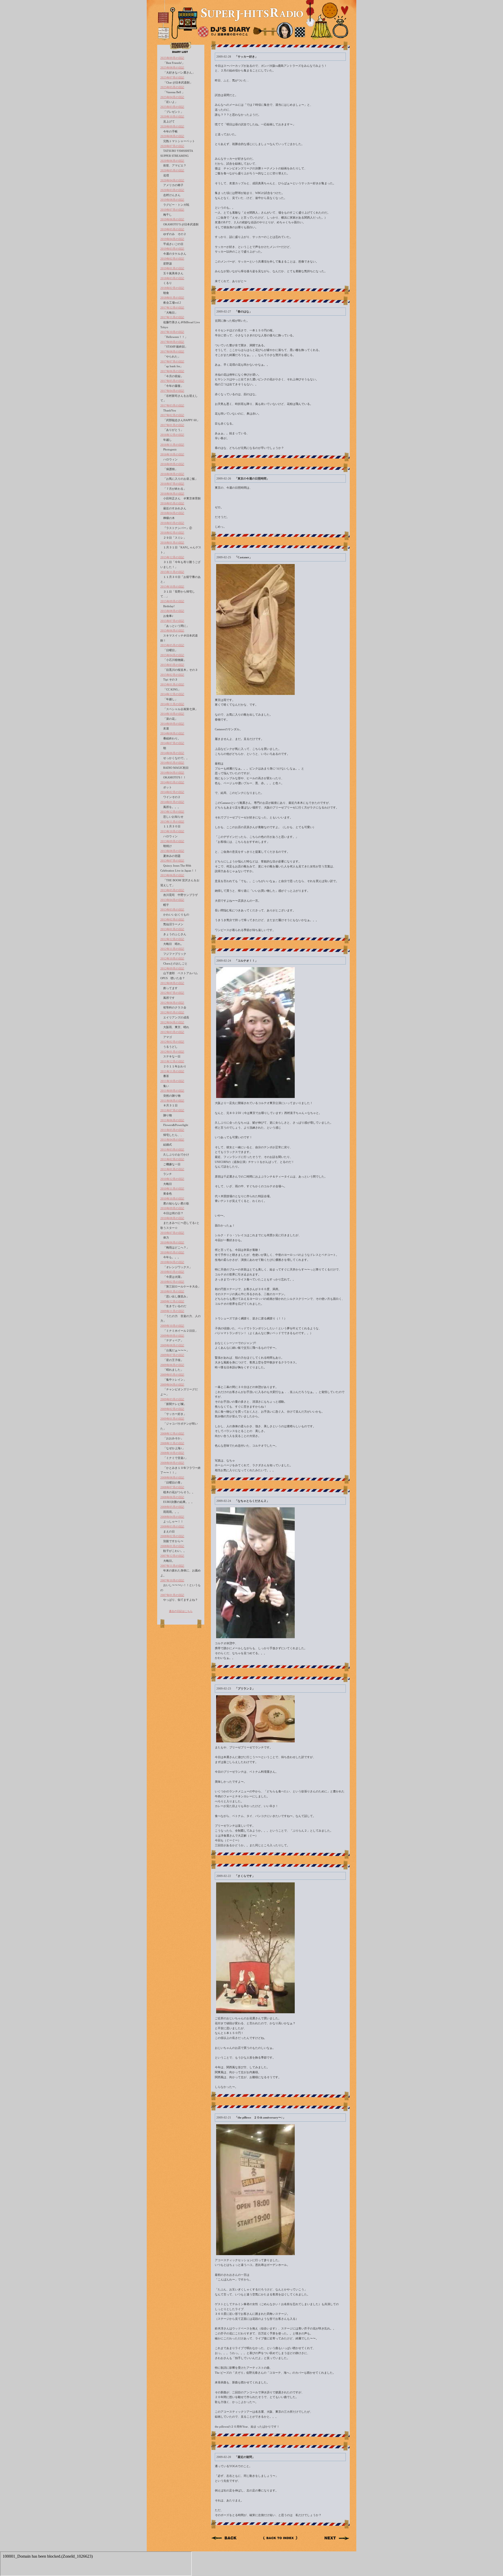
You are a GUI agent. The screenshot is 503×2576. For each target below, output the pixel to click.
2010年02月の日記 (172, 1282)
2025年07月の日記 (172, 77)
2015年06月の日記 (172, 631)
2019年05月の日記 (172, 229)
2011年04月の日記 (172, 1140)
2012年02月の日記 (172, 1042)
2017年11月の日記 (172, 317)
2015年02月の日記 (172, 675)
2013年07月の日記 (172, 861)
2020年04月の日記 (172, 180)
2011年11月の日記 (172, 1071)
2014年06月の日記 (172, 753)
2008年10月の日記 (172, 1453)
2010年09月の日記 (172, 1208)
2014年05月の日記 (172, 763)
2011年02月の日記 (172, 1159)
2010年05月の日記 (172, 1252)
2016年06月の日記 (172, 494)
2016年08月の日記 (172, 474)
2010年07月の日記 (172, 1233)
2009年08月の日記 (172, 1345)
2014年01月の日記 (172, 802)
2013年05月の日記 (172, 890)
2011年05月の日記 (172, 1130)
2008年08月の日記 (172, 1477)
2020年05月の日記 (172, 170)
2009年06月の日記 (172, 1365)
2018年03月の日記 (172, 278)
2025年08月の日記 (172, 68)
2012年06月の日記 (172, 1003)
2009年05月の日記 (172, 1375)
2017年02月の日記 (172, 415)
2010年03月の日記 (172, 1272)
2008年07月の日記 (172, 1487)
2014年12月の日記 (172, 694)
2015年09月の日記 (172, 601)
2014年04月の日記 (172, 773)
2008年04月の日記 (172, 1517)
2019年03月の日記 (172, 249)
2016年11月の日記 (172, 445)
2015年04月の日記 (172, 655)
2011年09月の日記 (172, 1091)
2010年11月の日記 (172, 1189)
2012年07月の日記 (172, 993)
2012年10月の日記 (172, 958)
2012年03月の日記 (172, 1032)
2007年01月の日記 (172, 1595)
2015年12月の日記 (172, 557)
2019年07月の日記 (172, 210)
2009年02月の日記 (172, 1409)
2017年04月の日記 (172, 391)
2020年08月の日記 (172, 136)
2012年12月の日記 (172, 939)
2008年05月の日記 (172, 1507)
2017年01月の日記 (172, 425)
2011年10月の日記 (172, 1081)
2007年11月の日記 (172, 1566)
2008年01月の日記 (172, 1546)
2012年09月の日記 (172, 968)
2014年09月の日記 (172, 724)
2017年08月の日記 (172, 352)
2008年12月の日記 (172, 1434)
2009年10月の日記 (172, 1326)
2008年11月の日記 (172, 1443)
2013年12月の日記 (172, 812)
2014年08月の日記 (172, 733)
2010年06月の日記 (172, 1242)
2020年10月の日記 (172, 116)
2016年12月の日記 (172, 435)
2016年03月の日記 (172, 523)
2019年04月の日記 (172, 239)
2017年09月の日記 (172, 342)
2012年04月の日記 (172, 1022)
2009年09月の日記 (172, 1336)
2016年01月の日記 (172, 543)
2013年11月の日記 (172, 822)
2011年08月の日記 (172, 1101)
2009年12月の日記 (172, 1301)
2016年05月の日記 (172, 503)
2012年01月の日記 (172, 1052)
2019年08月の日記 (172, 200)
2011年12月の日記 (172, 1061)
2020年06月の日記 (172, 161)
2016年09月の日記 (172, 464)
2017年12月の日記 (172, 308)
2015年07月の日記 (172, 621)
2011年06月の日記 (172, 1120)
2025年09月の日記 (172, 58)
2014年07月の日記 (172, 743)
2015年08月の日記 (172, 611)
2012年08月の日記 (172, 983)
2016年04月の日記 (172, 513)
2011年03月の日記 (172, 1150)
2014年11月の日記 (172, 704)
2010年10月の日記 (172, 1198)
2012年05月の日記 (172, 1012)
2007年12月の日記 (172, 1556)
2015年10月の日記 (172, 587)
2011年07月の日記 (172, 1110)
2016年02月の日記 (172, 533)
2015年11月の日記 (172, 572)
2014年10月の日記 (172, 714)
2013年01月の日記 (172, 929)
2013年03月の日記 (172, 910)
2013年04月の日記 (172, 900)
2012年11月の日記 (172, 949)
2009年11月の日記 (172, 1311)
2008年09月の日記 (172, 1463)
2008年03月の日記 (172, 1526)
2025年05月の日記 (172, 87)
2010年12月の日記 (172, 1179)
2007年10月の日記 (172, 1580)
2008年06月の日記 (172, 1497)
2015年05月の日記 (172, 645)
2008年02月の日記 (172, 1536)
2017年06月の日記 (172, 371)
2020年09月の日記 (172, 126)
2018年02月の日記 (172, 288)
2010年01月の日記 (172, 1291)
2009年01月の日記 (172, 1419)
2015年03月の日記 (172, 665)
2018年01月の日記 (172, 298)
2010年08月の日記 (172, 1218)
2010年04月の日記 (172, 1262)
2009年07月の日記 (172, 1355)
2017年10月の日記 (172, 332)
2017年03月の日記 (172, 405)
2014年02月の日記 (172, 792)
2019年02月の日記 (172, 259)
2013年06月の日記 (172, 875)
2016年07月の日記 (172, 484)
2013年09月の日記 (172, 841)
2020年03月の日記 (172, 190)
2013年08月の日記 (172, 851)
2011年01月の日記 (172, 1169)
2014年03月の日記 (172, 782)
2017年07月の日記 (172, 361)
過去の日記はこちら (181, 1611)
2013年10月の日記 (172, 831)
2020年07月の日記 (172, 146)
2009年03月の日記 (172, 1399)
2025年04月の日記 (172, 97)
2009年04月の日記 (172, 1385)
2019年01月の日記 (172, 268)
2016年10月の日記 (172, 454)
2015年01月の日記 (172, 684)
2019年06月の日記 (172, 219)
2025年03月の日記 (172, 107)
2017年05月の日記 (172, 381)
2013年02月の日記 (172, 919)
